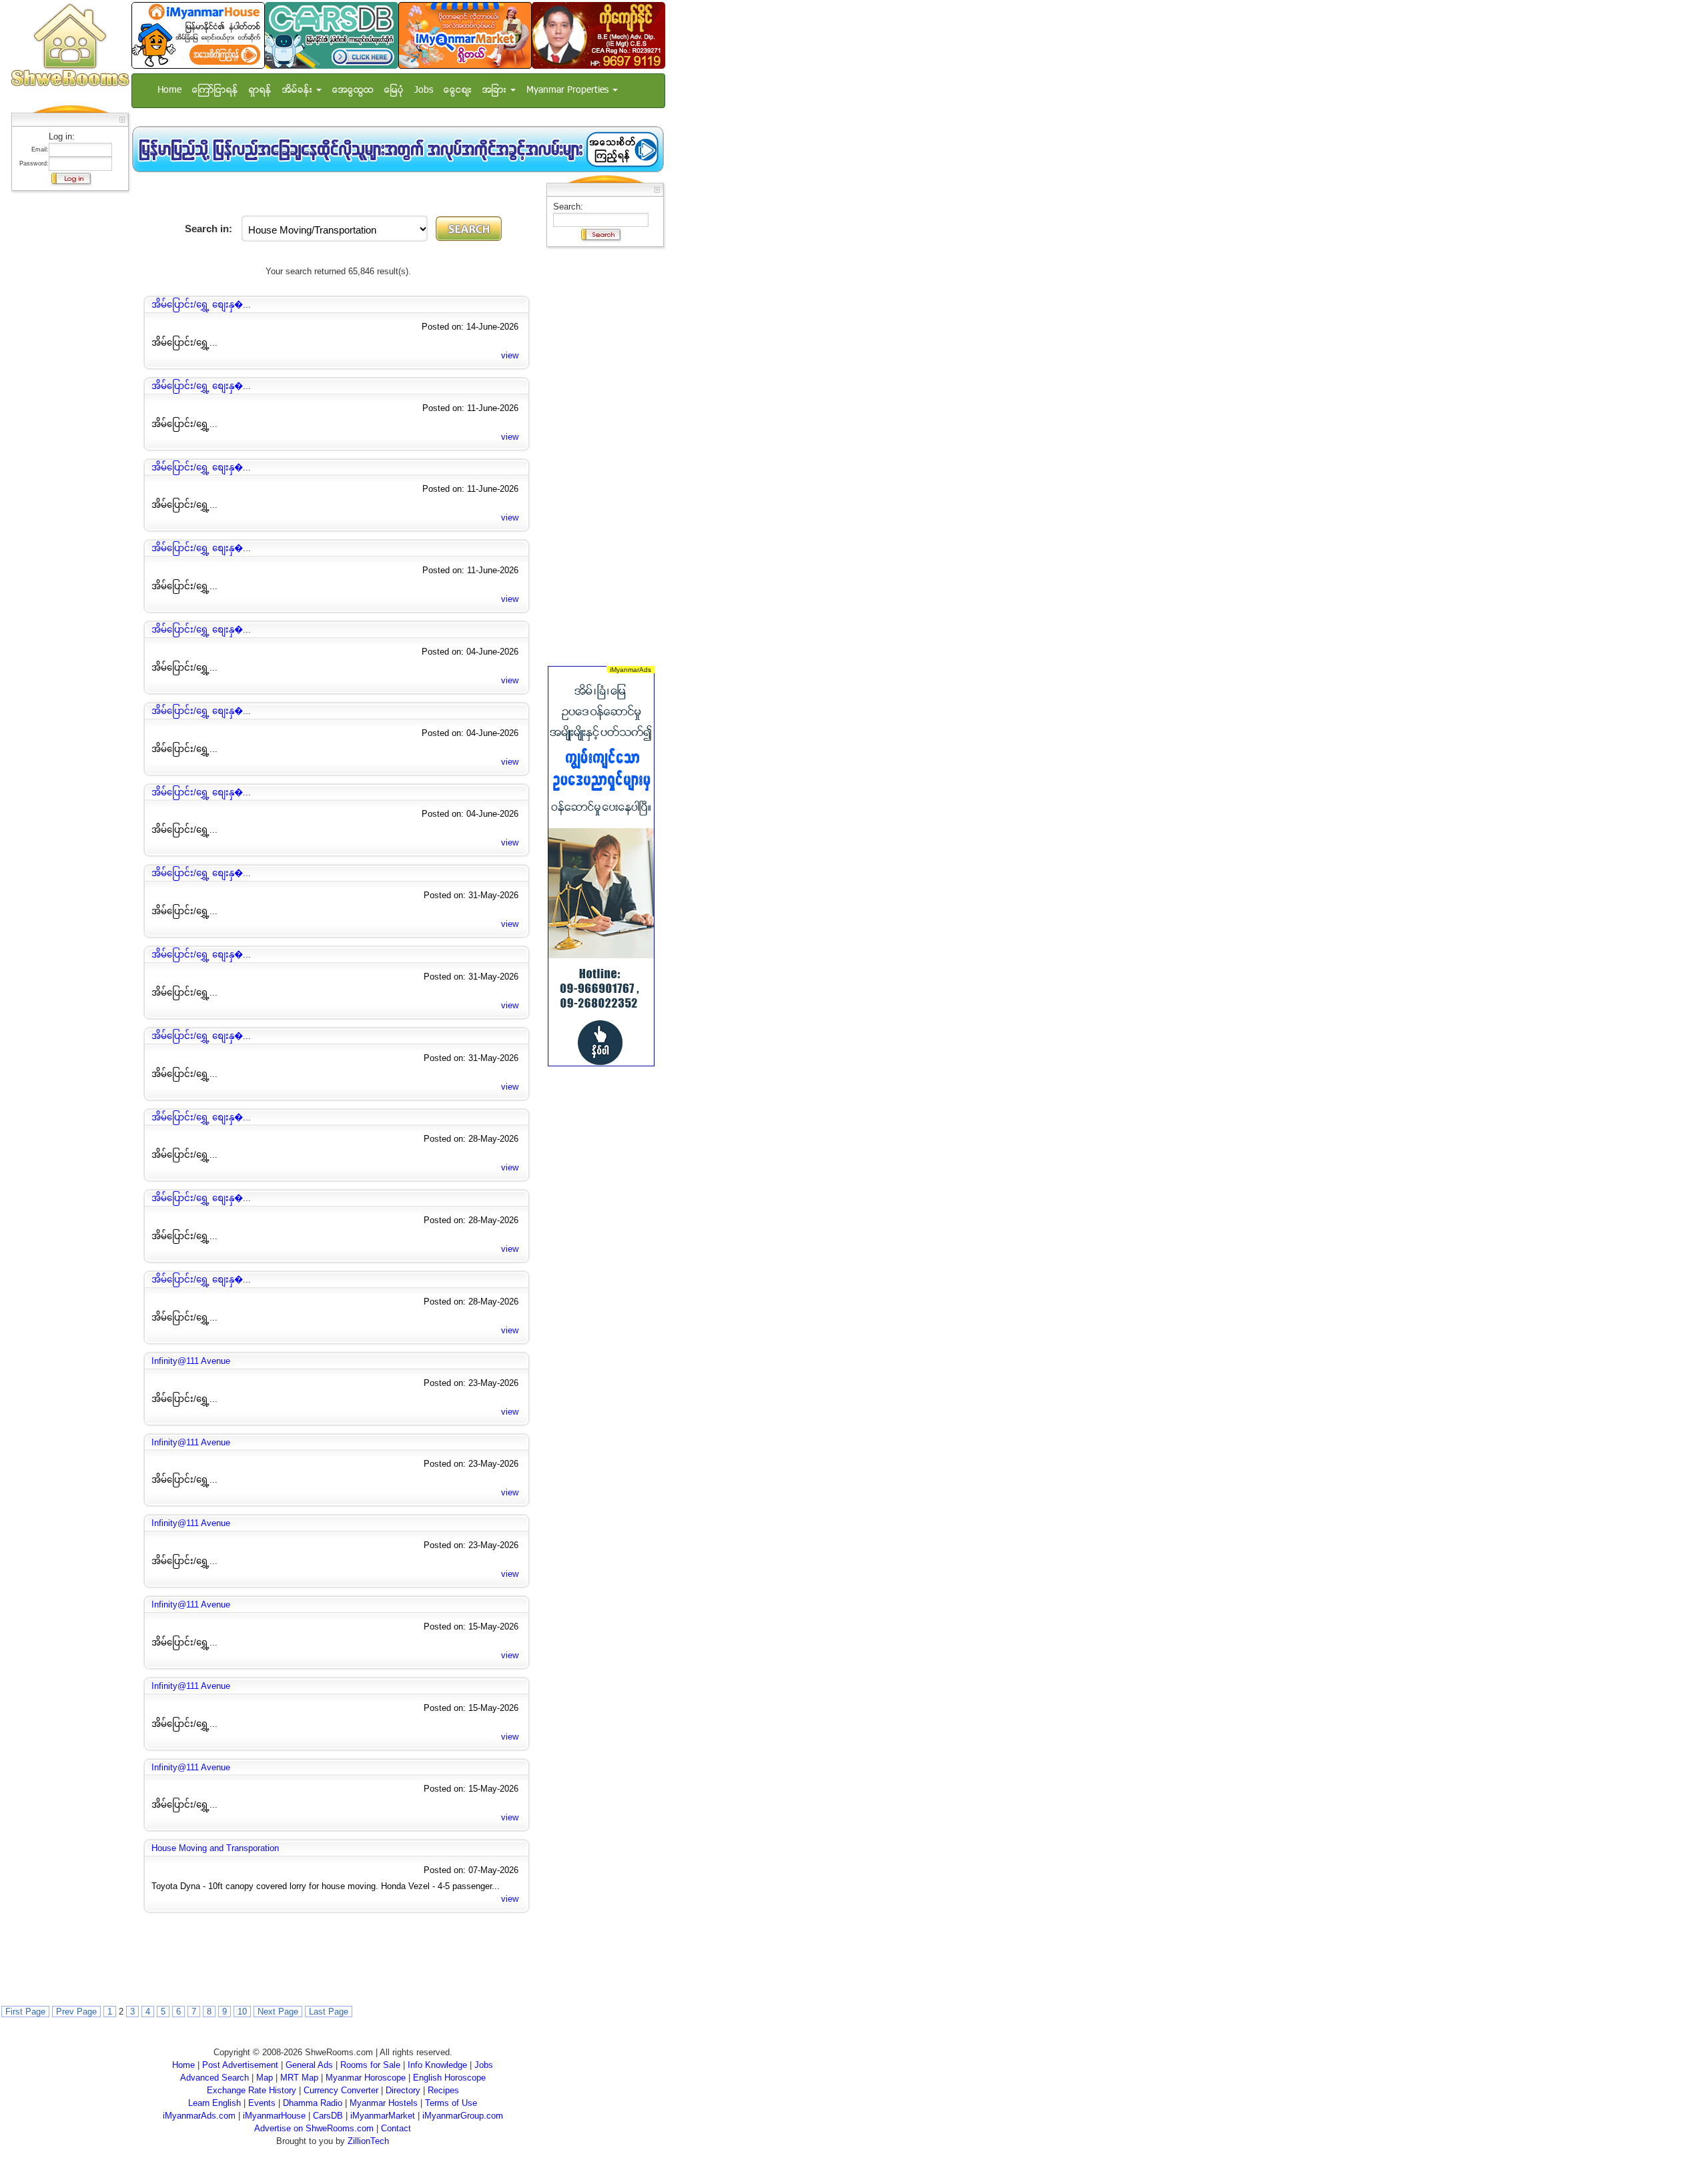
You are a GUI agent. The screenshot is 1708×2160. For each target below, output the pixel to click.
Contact (396, 2128)
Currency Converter (341, 2090)
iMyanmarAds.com (199, 2116)
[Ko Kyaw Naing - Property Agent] (598, 35)
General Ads (309, 2065)
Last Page (329, 2012)
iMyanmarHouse (274, 2116)
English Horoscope (449, 2078)
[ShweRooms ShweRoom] (70, 46)
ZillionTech (368, 2141)
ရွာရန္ (260, 90)
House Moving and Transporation (215, 1848)
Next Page (278, 2012)
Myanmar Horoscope (366, 2078)
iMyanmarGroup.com (463, 2116)
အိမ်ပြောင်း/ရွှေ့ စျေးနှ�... (201, 305)
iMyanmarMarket (383, 2116)
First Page (25, 2012)
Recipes (443, 2090)
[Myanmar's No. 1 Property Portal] (198, 35)
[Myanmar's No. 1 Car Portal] (332, 35)
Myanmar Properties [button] (569, 90)
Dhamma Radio (313, 2103)
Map (265, 2078)
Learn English (215, 2103)
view (510, 355)
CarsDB (328, 2116)
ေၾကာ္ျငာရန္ (215, 90)
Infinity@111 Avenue (191, 1361)
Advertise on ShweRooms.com (314, 2128)
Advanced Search (215, 2078)
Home (169, 90)
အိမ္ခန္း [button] (299, 90)
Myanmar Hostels (384, 2103)
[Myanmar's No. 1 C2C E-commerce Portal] (465, 35)
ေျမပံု (394, 90)
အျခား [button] (496, 90)
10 (242, 2012)
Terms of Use (451, 2103)
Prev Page (76, 2012)
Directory (403, 2090)
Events (262, 2103)
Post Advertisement (240, 2065)
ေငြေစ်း (458, 90)
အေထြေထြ (353, 90)
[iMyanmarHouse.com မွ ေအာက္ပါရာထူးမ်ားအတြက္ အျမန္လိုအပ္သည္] (398, 149)
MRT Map (299, 2078)
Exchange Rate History (252, 2090)
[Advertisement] (66, 397)
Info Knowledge (437, 2065)
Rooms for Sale (370, 2065)
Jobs (424, 90)
